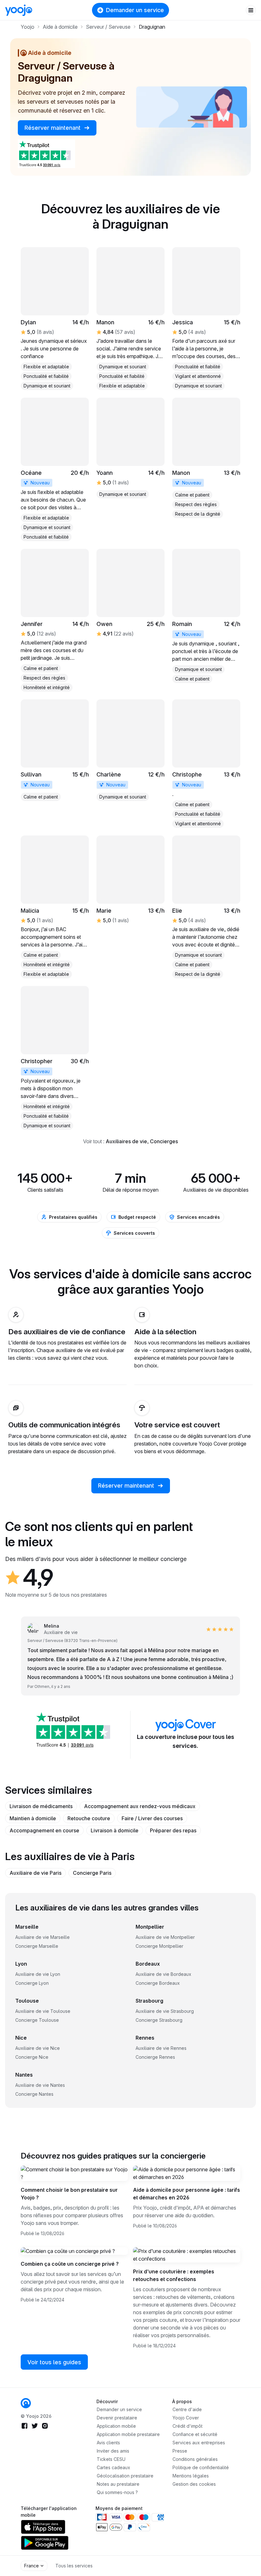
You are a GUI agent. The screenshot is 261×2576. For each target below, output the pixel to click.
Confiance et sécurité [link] (195, 2434)
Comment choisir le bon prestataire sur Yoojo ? (69, 2194)
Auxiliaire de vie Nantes (40, 2085)
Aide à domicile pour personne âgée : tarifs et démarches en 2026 (187, 2194)
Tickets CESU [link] (111, 2459)
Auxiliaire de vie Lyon (38, 1974)
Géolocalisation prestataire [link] (125, 2476)
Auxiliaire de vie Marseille (42, 1937)
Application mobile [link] (116, 2426)
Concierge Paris (92, 1873)
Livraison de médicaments (41, 1806)
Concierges (164, 1141)
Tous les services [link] (74, 2566)
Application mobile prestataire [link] (128, 2434)
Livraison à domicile (115, 1830)
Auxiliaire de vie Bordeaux (163, 1974)
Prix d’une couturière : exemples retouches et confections (174, 2275)
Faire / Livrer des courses (152, 1818)
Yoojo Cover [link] (186, 2418)
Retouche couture (89, 1818)
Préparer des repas (173, 1830)
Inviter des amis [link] (113, 2451)
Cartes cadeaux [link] (113, 2467)
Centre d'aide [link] (187, 2409)
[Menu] (251, 10)
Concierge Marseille (37, 1946)
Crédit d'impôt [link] (187, 2426)
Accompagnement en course (44, 1830)
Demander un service (135, 10)
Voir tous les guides (54, 2362)
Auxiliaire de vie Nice (38, 2048)
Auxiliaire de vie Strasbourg (165, 2011)
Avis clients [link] (108, 2443)
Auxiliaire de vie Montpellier (165, 1937)
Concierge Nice (32, 2057)
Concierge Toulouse (37, 2020)
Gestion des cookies (194, 2484)
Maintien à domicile (33, 1818)
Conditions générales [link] (195, 2459)
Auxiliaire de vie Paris (35, 1873)
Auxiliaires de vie (126, 1141)
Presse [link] (180, 2451)
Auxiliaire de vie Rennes (161, 2048)
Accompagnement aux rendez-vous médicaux (140, 1806)
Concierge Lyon (32, 1983)
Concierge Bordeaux (158, 1983)
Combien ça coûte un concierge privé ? (70, 2264)
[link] (55, 470)
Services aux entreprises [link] (199, 2443)
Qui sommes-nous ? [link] (117, 2492)
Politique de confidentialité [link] (201, 2467)
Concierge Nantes (34, 2094)
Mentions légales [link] (191, 2476)
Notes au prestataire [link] (118, 2484)
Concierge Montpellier (159, 1946)
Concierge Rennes (155, 2057)
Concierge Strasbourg (159, 2020)
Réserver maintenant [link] (53, 128)
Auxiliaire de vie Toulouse (43, 2011)
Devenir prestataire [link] (117, 2418)
